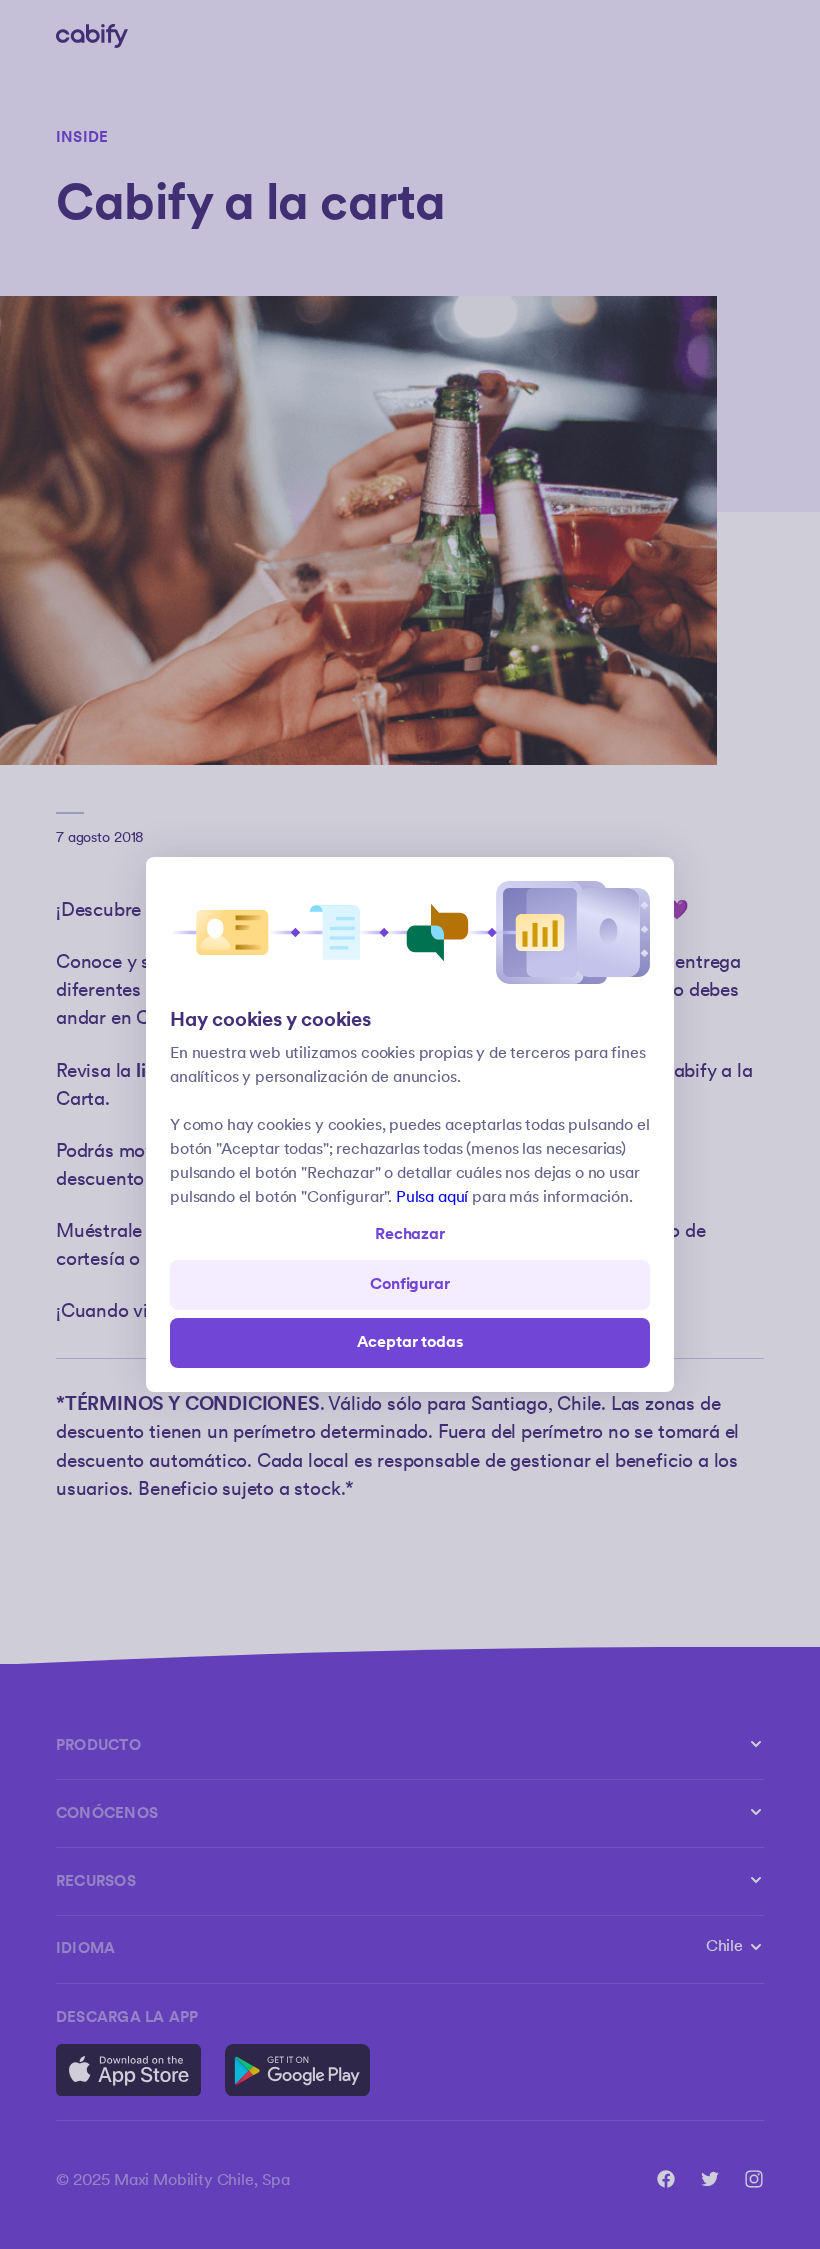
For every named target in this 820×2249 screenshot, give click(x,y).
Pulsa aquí (432, 1197)
